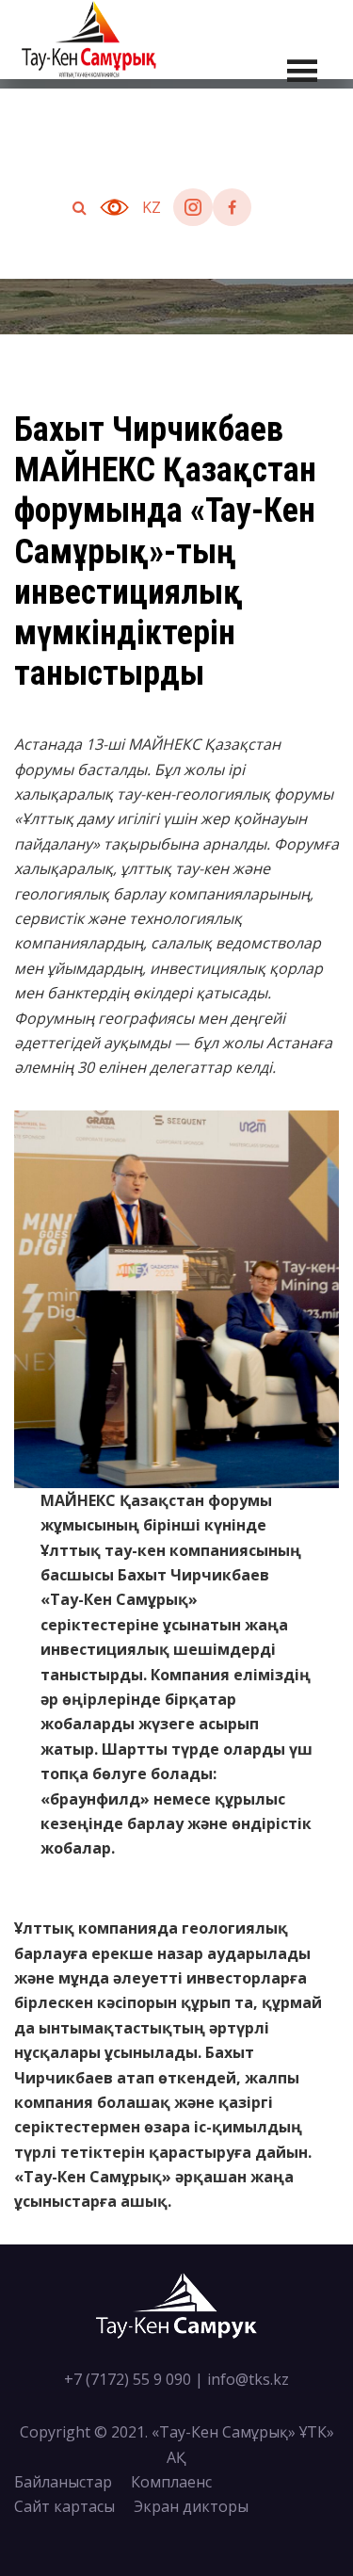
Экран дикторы (191, 2506)
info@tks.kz (248, 2379)
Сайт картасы (64, 2506)
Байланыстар (63, 2482)
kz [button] (152, 207)
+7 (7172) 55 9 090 (128, 2379)
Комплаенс (171, 2482)
